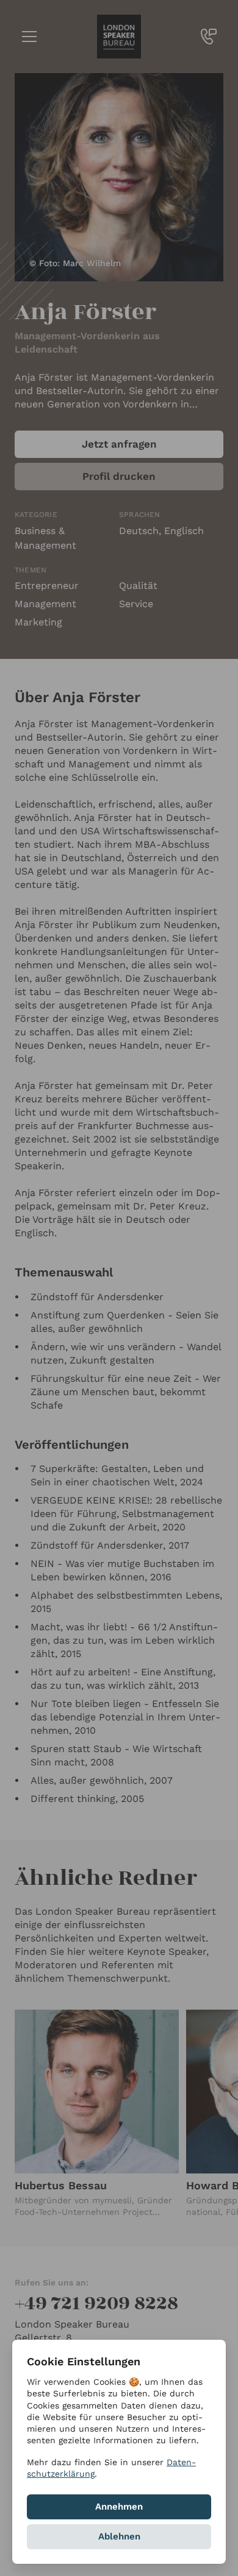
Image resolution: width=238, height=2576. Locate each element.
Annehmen (119, 2507)
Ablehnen (119, 2536)
